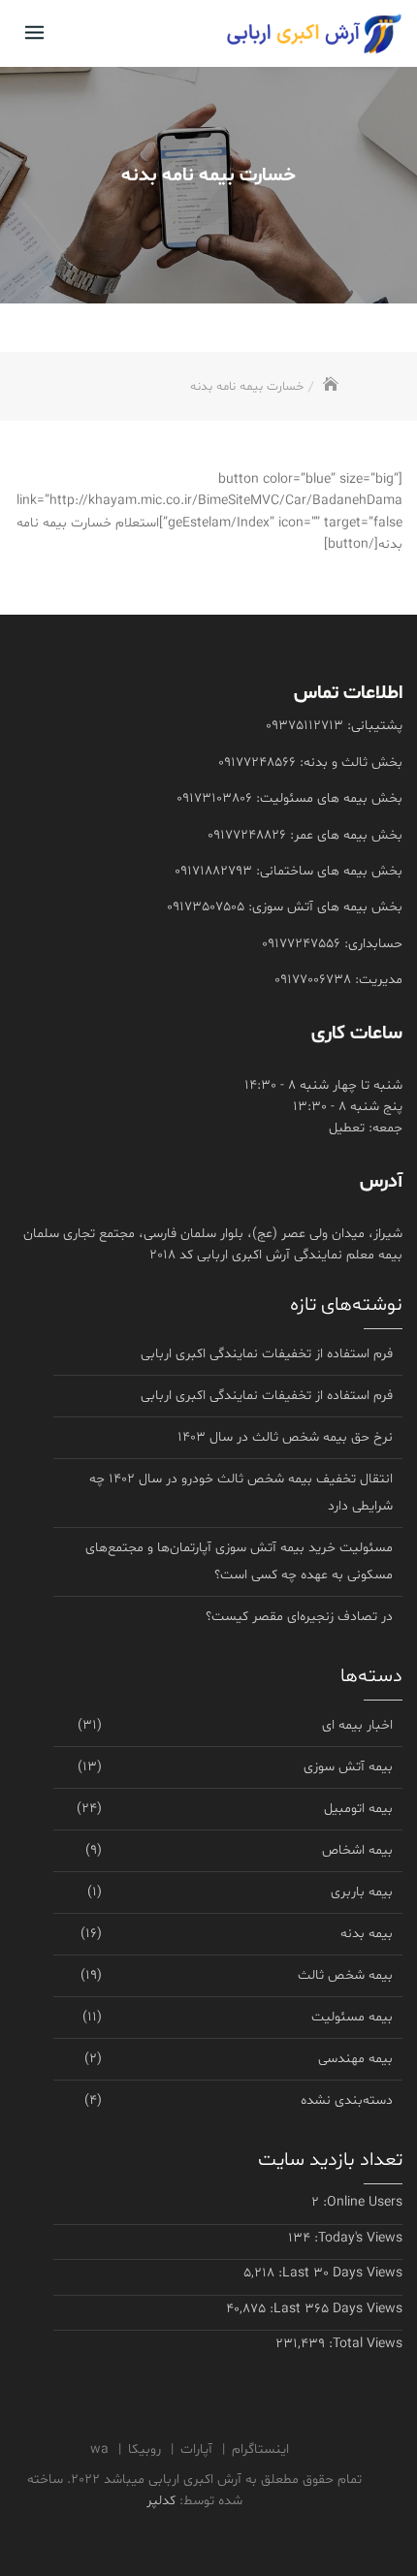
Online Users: (361, 2202)
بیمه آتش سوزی (348, 1767)
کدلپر (161, 2501)
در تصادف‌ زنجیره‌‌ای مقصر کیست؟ (299, 1617)
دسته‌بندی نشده (347, 2100)
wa (99, 2449)
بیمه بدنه (367, 1934)
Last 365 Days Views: (334, 2309)
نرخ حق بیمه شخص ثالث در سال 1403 (285, 1437)
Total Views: (364, 2344)
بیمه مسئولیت (352, 2017)
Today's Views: (356, 2238)
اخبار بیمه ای (357, 1725)
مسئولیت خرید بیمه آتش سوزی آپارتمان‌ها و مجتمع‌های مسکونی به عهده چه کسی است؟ (239, 1561)
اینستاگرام (260, 2449)
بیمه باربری (362, 1892)
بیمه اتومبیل (358, 1809)
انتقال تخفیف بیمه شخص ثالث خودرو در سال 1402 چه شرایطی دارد (241, 1493)
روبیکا (144, 2449)
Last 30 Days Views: (338, 2273)
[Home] (330, 387)
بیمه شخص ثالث (345, 1975)
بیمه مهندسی (355, 2059)
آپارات (196, 2449)
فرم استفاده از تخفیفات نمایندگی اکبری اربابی (267, 1354)
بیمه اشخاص (357, 1850)
